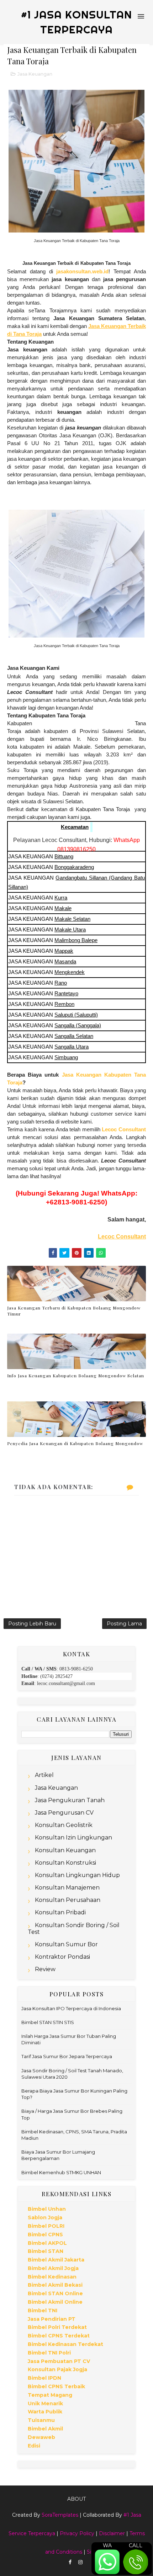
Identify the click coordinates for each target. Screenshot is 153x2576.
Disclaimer (112, 2533)
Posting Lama (124, 1624)
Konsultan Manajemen (67, 1888)
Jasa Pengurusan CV (64, 1813)
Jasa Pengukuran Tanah (70, 1800)
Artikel (44, 1775)
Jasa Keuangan (35, 74)
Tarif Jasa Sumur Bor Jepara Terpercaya (67, 2056)
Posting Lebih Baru (32, 1624)
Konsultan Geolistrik (64, 1825)
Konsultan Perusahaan (68, 1900)
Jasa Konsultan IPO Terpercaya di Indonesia (71, 2008)
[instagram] (80, 2562)
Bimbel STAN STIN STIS (48, 2022)
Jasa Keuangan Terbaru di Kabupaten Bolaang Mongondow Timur (74, 1311)
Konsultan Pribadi (60, 1912)
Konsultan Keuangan (65, 1850)
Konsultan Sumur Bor (66, 1944)
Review (45, 1969)
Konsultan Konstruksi (65, 1863)
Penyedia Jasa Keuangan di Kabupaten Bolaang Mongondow (75, 1443)
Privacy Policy (77, 2533)
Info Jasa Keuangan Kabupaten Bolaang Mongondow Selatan (76, 1375)
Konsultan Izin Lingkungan (73, 1837)
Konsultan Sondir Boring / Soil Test (74, 1929)
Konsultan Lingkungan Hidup (77, 1875)
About (76, 2499)
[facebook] (70, 2562)
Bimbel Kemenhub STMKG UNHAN (61, 2172)
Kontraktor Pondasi (62, 1957)
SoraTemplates (60, 2515)
